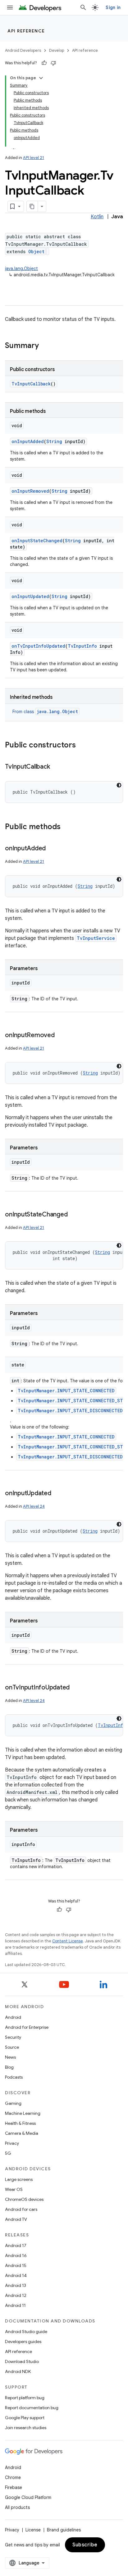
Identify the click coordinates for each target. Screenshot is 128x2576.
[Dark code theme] (119, 785)
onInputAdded (28, 441)
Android (13, 2017)
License (33, 2530)
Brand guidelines (64, 2530)
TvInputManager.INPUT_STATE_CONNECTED (66, 1391)
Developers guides (23, 2342)
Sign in (113, 7)
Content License (68, 1941)
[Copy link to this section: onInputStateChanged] (74, 1215)
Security (13, 2037)
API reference (26, 31)
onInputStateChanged (37, 541)
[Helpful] (44, 63)
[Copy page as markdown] (32, 206)
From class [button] (45, 712)
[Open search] (83, 7)
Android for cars (21, 2209)
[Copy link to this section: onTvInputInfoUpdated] (76, 1688)
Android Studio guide (26, 2332)
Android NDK (18, 2371)
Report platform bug (25, 2398)
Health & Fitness (20, 2123)
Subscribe (85, 2545)
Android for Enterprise (27, 2027)
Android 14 (16, 2275)
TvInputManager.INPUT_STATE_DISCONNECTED (70, 1411)
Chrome (13, 2477)
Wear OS (14, 2189)
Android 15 (16, 2265)
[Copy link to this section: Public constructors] (82, 746)
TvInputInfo (82, 646)
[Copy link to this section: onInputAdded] (52, 849)
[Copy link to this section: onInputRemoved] (61, 1036)
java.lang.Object (21, 268)
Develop (57, 50)
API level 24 (34, 1506)
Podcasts (14, 2077)
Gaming (13, 2103)
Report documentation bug (32, 2408)
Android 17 (16, 2245)
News (10, 2057)
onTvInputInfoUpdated (38, 646)
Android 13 (16, 2285)
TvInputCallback (31, 384)
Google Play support (25, 2418)
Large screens (19, 2179)
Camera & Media (22, 2133)
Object (36, 251)
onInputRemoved (30, 491)
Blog (9, 2067)
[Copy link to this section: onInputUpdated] (57, 1494)
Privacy (12, 2143)
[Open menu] (10, 7)
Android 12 (16, 2295)
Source (12, 2047)
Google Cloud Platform (28, 2497)
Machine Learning (23, 2113)
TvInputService (96, 938)
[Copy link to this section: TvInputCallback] (56, 767)
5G (8, 2153)
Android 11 (15, 2305)
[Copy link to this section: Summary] (45, 346)
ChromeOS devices (24, 2199)
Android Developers (23, 50)
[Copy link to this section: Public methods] (67, 827)
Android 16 (16, 2255)
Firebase (14, 2487)
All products (17, 2507)
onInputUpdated (30, 596)
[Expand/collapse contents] (41, 78)
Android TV (16, 2219)
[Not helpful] (53, 63)
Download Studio (22, 2361)
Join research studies (26, 2428)
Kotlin (97, 217)
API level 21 (34, 158)
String (54, 441)
